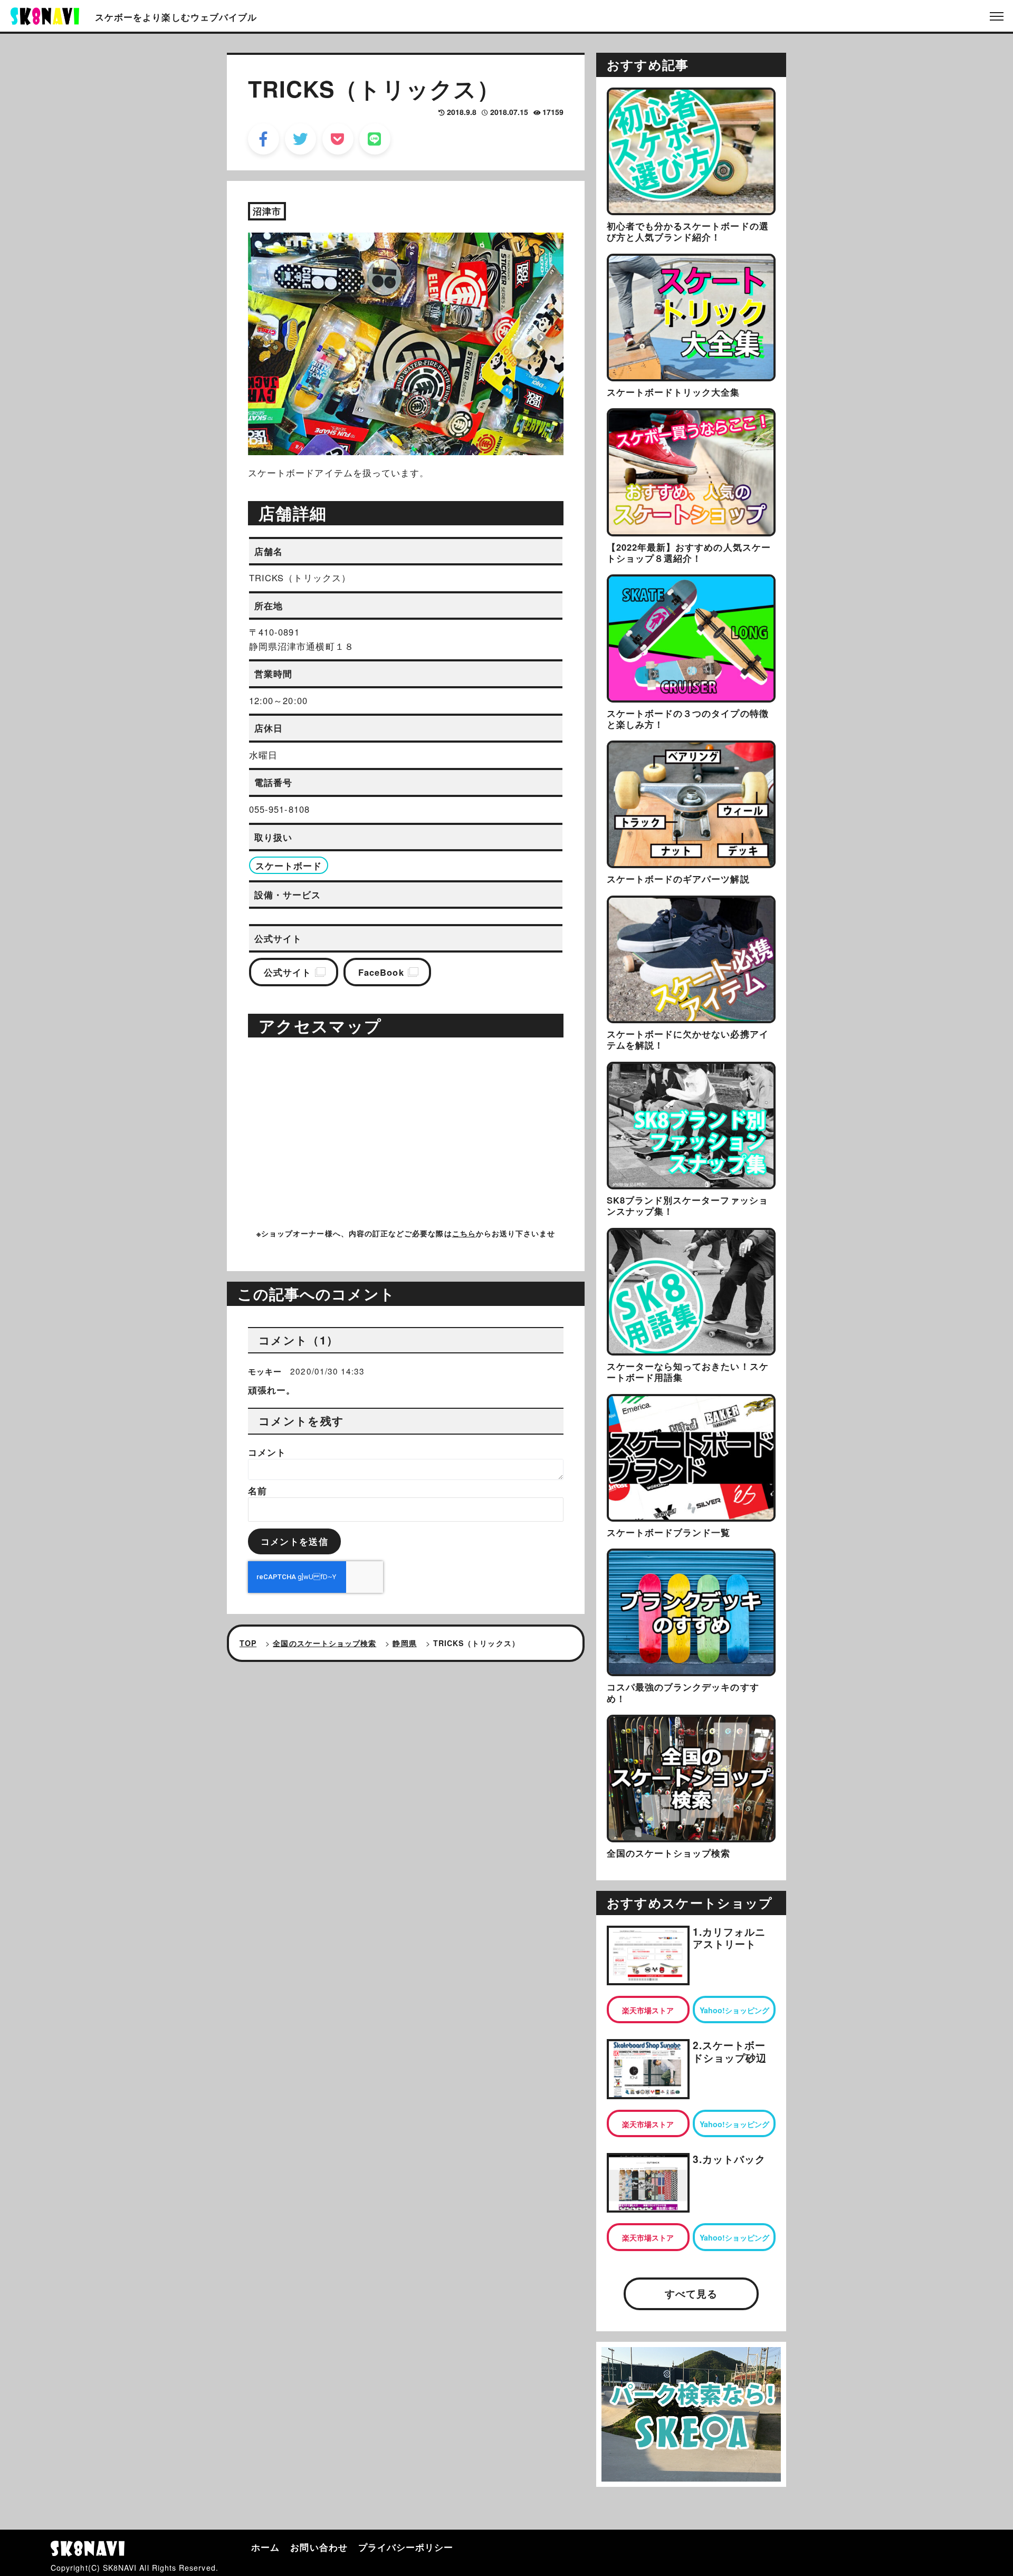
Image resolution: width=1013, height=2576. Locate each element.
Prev (267, 337)
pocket (338, 139)
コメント (267, 1452)
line (375, 139)
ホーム (265, 2547)
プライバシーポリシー (406, 2547)
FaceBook (381, 972)
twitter (300, 139)
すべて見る (691, 2294)
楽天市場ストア (648, 2010)
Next (541, 337)
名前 (257, 1491)
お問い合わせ (319, 2547)
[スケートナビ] (45, 15)
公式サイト (288, 972)
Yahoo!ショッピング (734, 2010)
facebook (264, 139)
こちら (464, 1233)
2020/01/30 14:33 (327, 1371)
